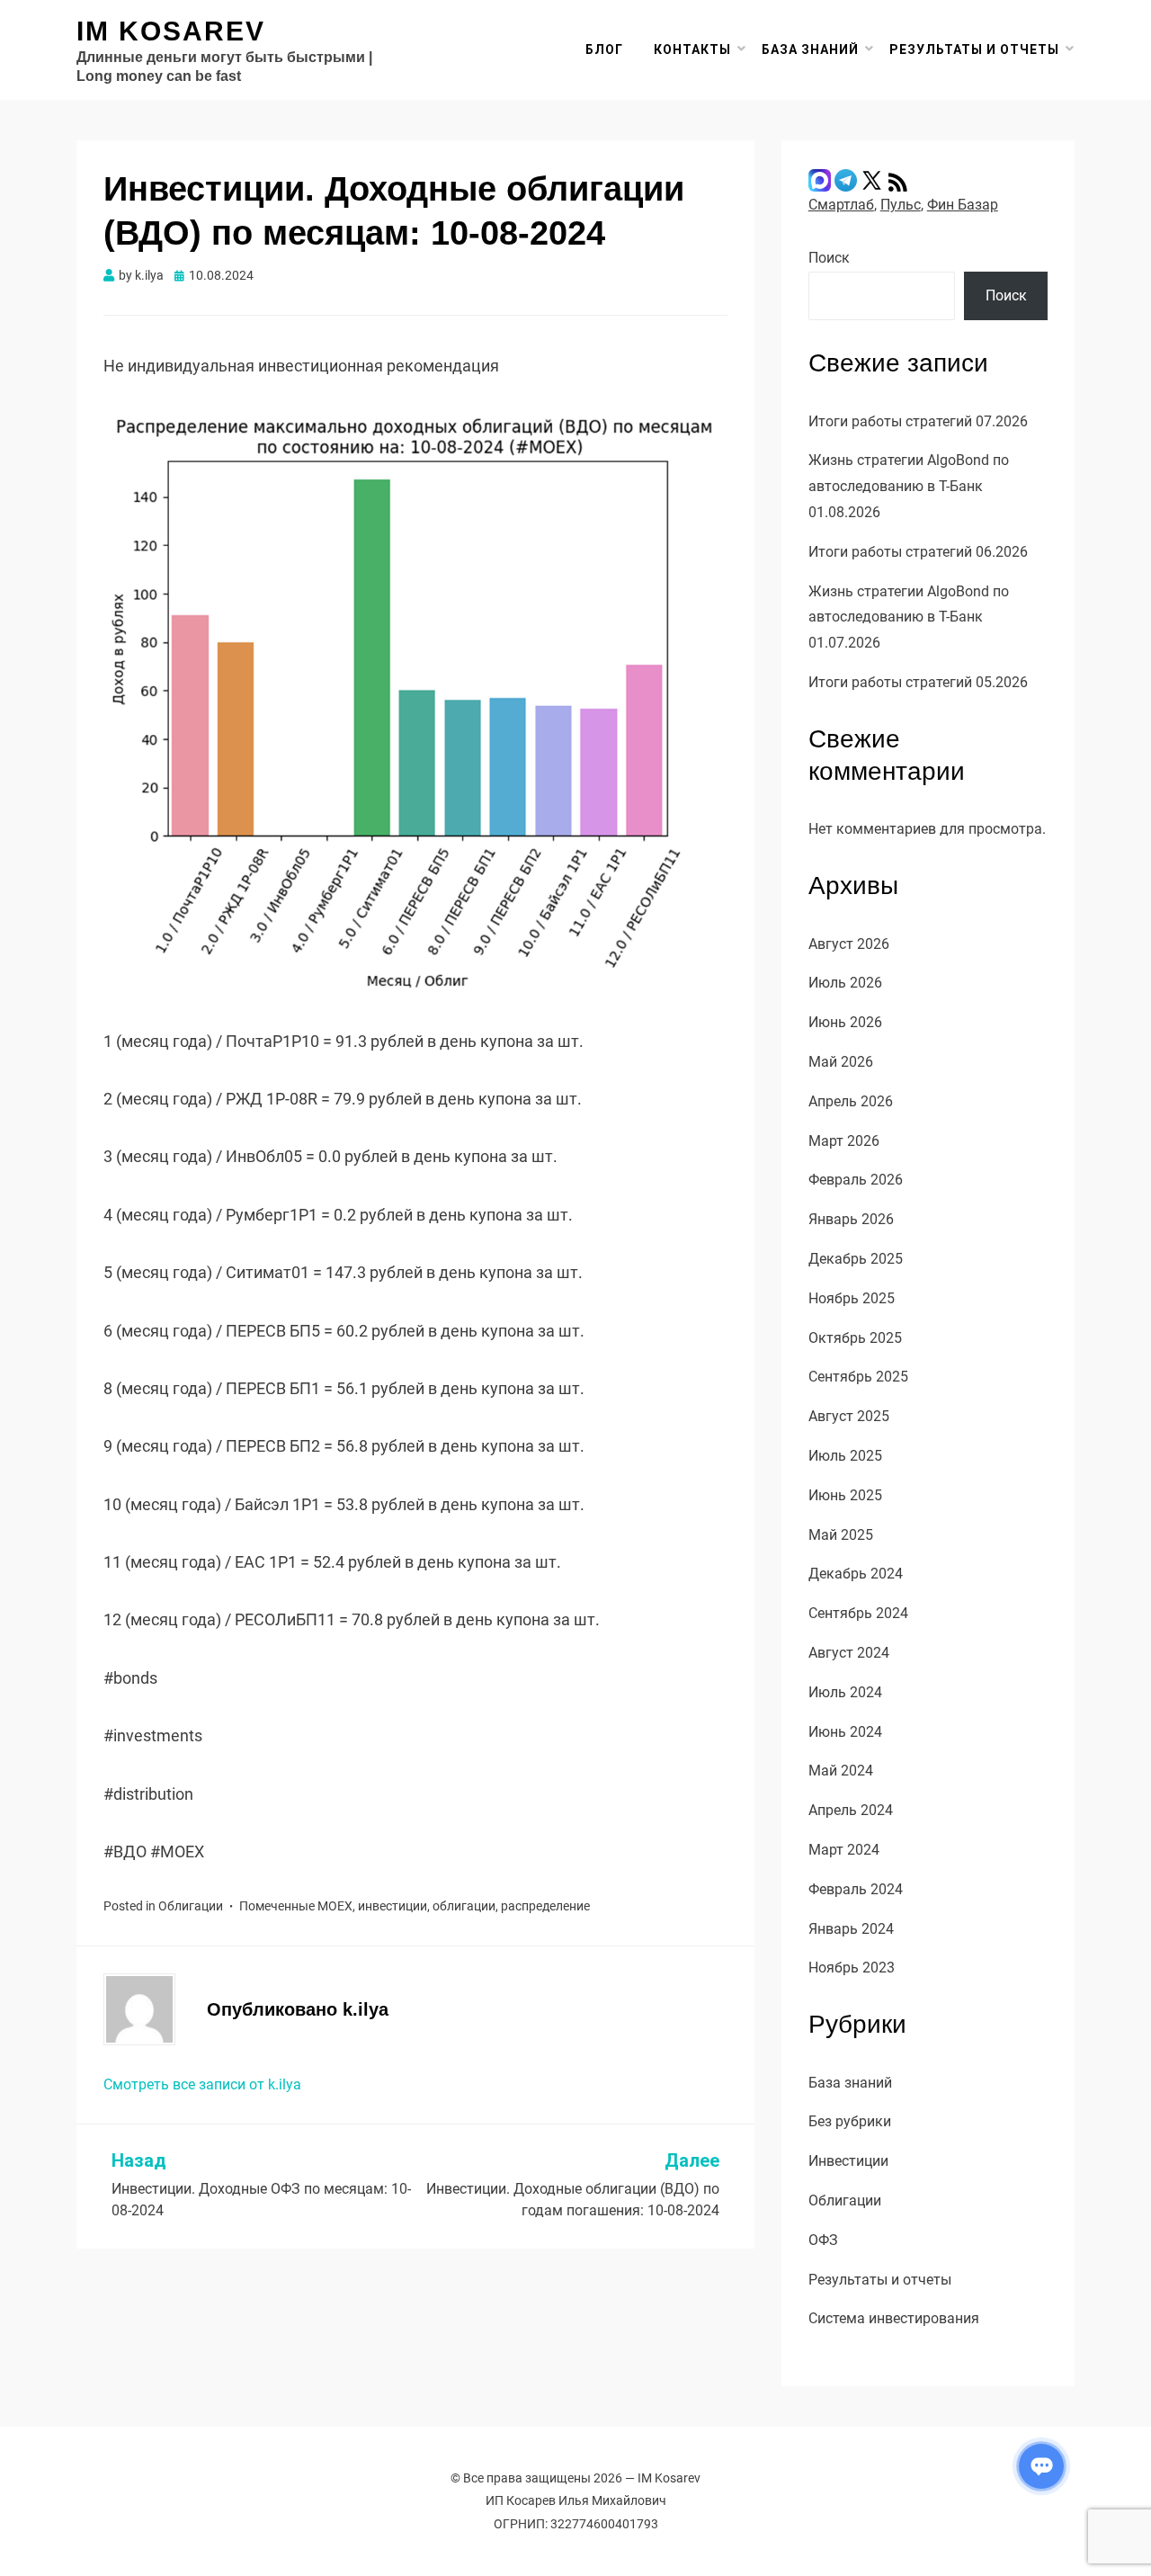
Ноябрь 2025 (852, 1298)
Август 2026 (849, 944)
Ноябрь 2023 (852, 1968)
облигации (464, 1906)
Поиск (829, 258)
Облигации (191, 1906)
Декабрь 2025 (856, 1259)
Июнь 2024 (845, 1732)
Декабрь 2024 (856, 1574)
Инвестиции (848, 2161)
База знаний (810, 49)
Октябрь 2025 (855, 1338)
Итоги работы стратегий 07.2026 (918, 421)
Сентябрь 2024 (858, 1613)
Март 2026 (844, 1141)
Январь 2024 (851, 1929)
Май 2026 (841, 1062)
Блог (604, 49)
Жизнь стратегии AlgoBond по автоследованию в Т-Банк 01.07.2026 (909, 617)
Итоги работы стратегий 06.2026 (918, 552)
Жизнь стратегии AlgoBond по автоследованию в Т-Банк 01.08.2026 (909, 486)
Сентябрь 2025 (858, 1377)
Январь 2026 (851, 1219)
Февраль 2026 (856, 1180)
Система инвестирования (894, 2318)
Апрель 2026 (851, 1101)
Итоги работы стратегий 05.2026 (918, 682)
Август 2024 (849, 1653)
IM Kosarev (171, 31)
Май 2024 (841, 1771)
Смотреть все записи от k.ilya (202, 2084)
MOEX (335, 1906)
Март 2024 (844, 1850)
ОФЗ (823, 2240)
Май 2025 (841, 1535)
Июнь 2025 (845, 1495)
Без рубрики (850, 2121)
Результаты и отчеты (974, 49)
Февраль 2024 (856, 1889)
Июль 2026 (845, 983)
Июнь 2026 (845, 1022)
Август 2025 (849, 1416)
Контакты (692, 49)
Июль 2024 (845, 1692)
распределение (545, 1906)
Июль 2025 (845, 1456)
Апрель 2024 (851, 1810)
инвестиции (393, 1906)
